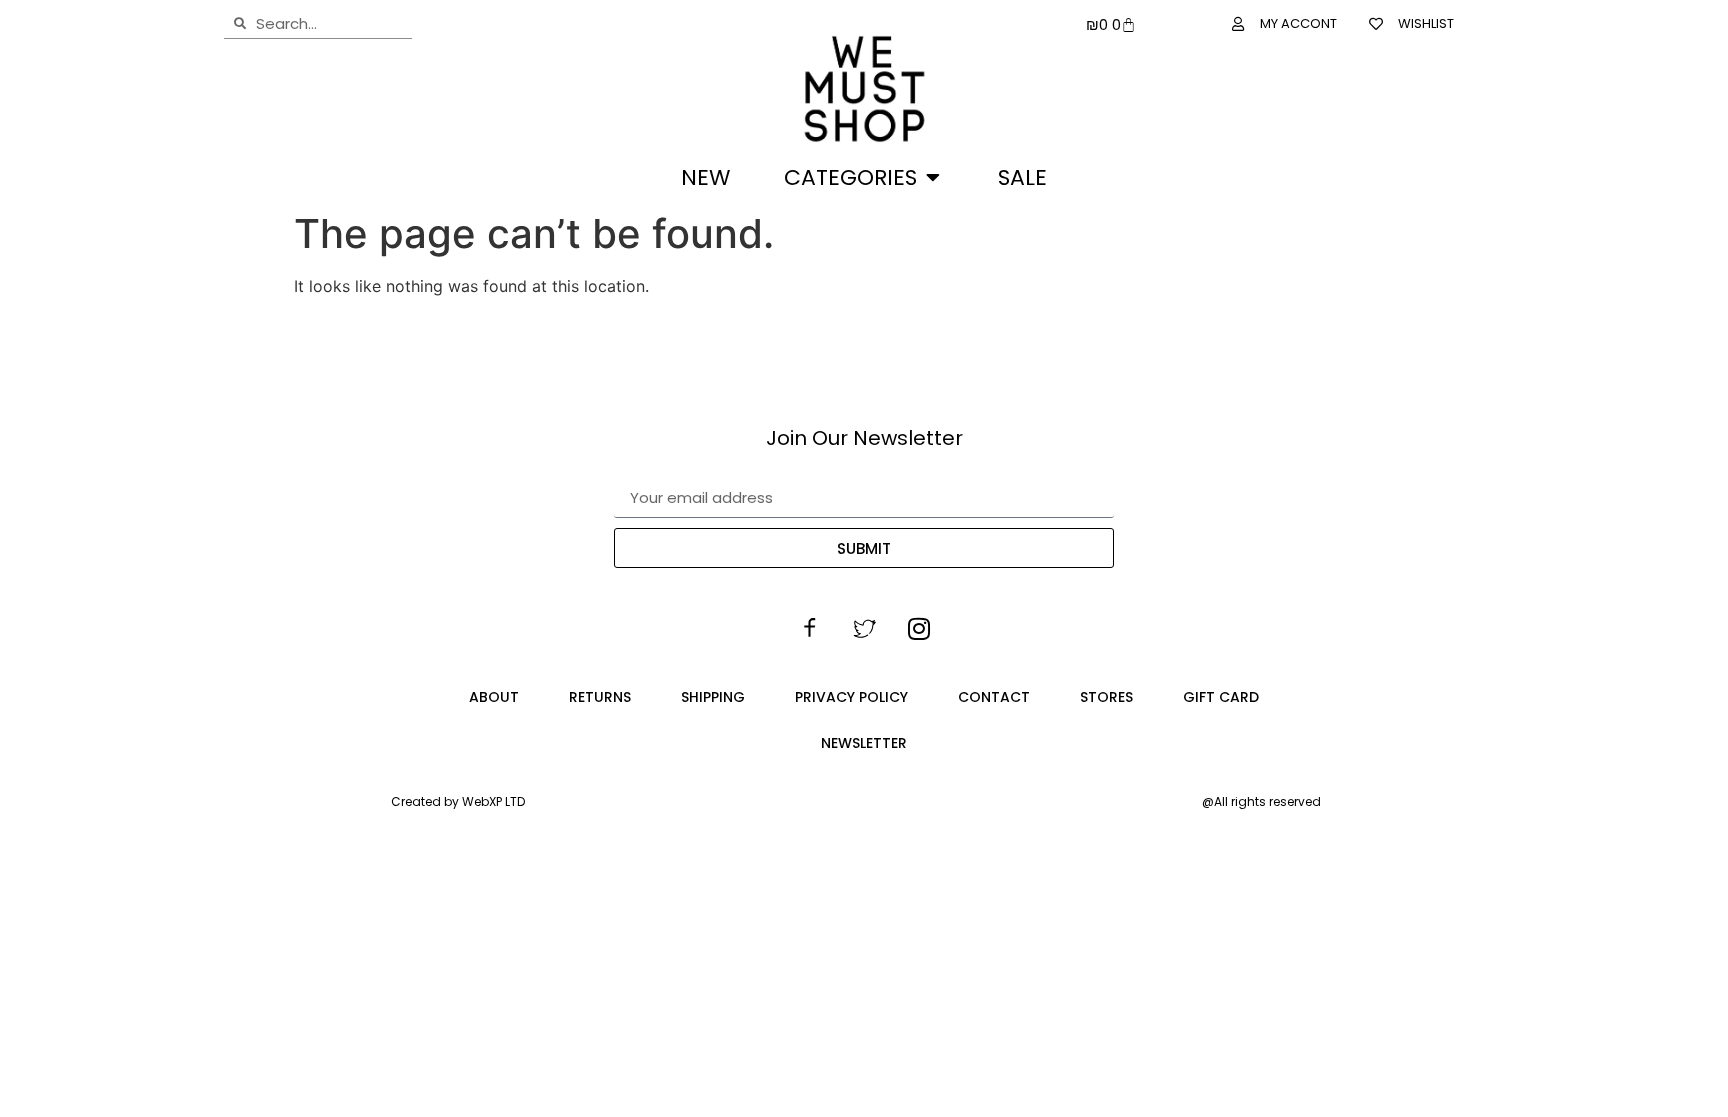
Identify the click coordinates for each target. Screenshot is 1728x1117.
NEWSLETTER (864, 743)
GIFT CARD (1221, 697)
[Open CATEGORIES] (933, 177)
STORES (1106, 697)
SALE (1022, 177)
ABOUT (494, 697)
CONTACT (994, 697)
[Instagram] (919, 629)
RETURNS (600, 697)
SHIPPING (713, 697)
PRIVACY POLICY (851, 697)
